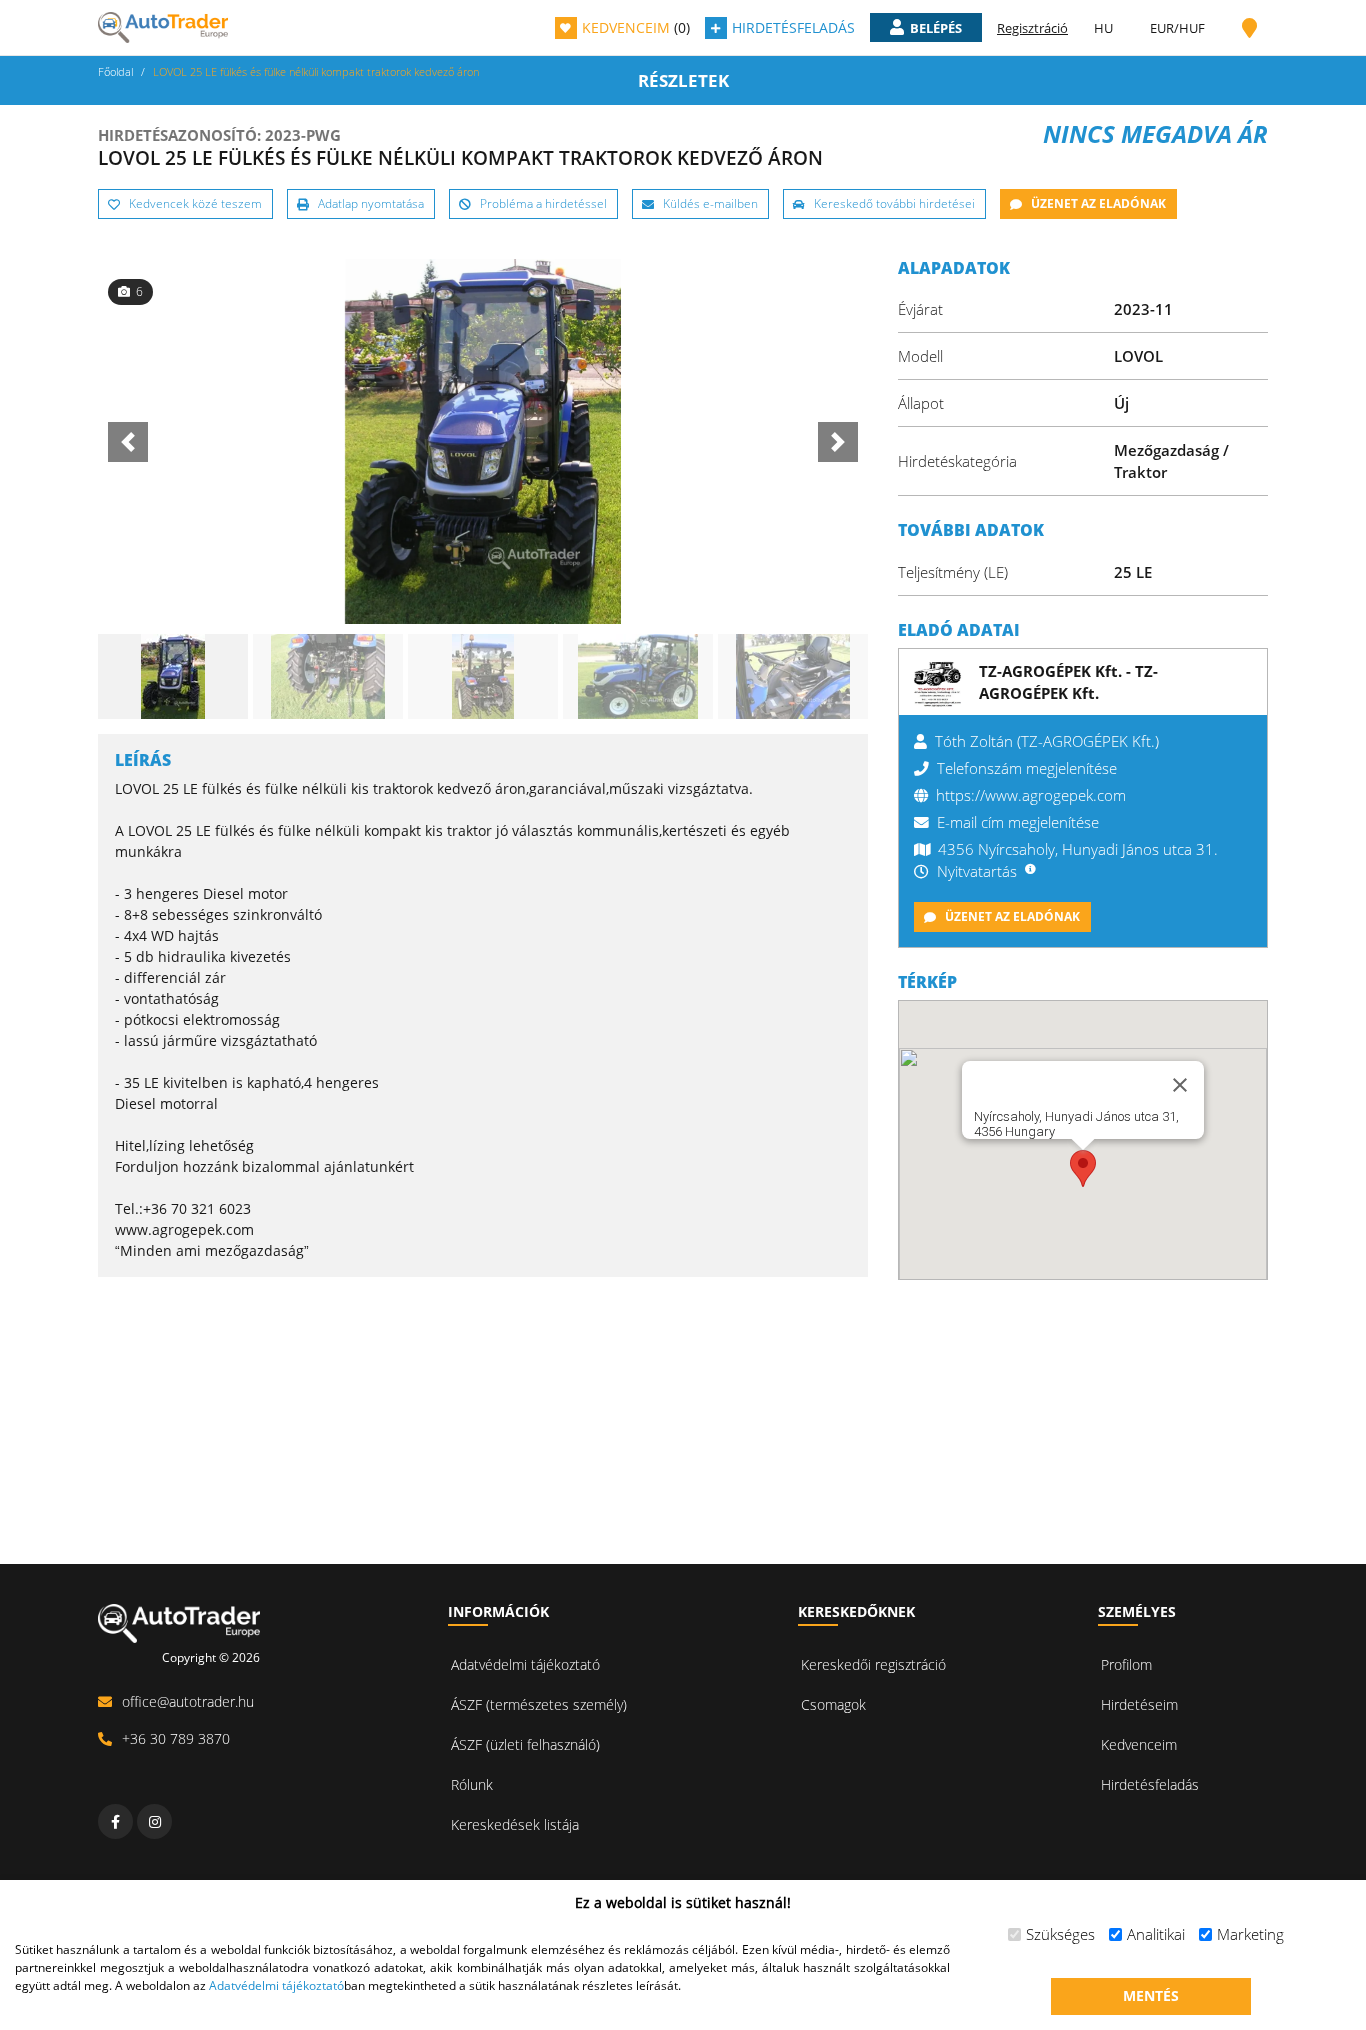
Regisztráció (1032, 28)
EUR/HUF (1177, 28)
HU (1103, 28)
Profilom (1126, 1664)
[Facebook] (115, 1821)
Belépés (936, 28)
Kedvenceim (1139, 1744)
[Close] (1180, 1085)
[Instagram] (154, 1821)
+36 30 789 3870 (176, 1738)
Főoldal (115, 72)
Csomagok (833, 1704)
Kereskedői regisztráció (873, 1664)
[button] (1083, 1168)
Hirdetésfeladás (1150, 1784)
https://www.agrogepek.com (1031, 795)
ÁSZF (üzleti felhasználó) (525, 1744)
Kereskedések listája (515, 1824)
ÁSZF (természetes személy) (539, 1704)
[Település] (1249, 28)
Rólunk (472, 1784)
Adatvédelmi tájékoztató (525, 1664)
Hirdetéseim (1139, 1704)
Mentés (1151, 1995)
